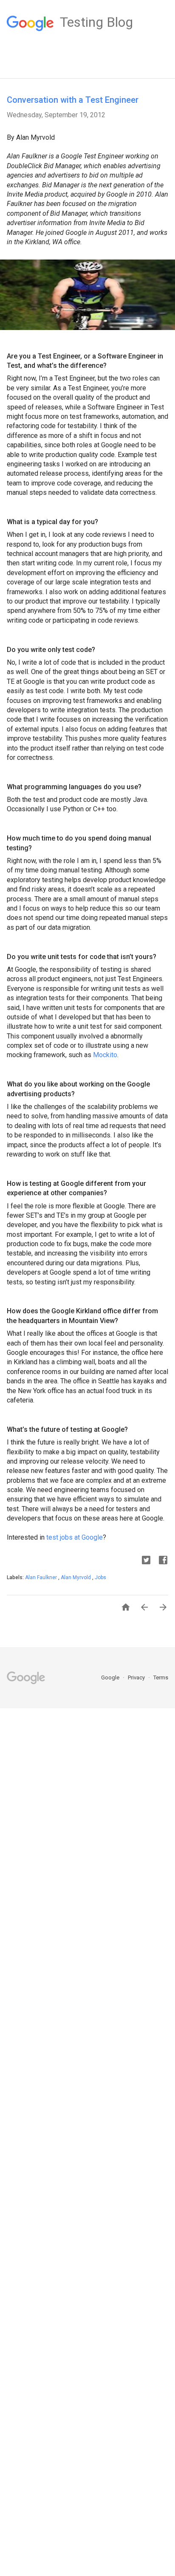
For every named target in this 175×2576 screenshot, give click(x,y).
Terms (161, 1677)
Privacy (137, 1677)
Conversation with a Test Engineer (73, 100)
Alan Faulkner (42, 1577)
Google (111, 1677)
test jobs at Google (75, 1537)
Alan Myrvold (76, 1577)
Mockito (105, 1055)
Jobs (100, 1577)
